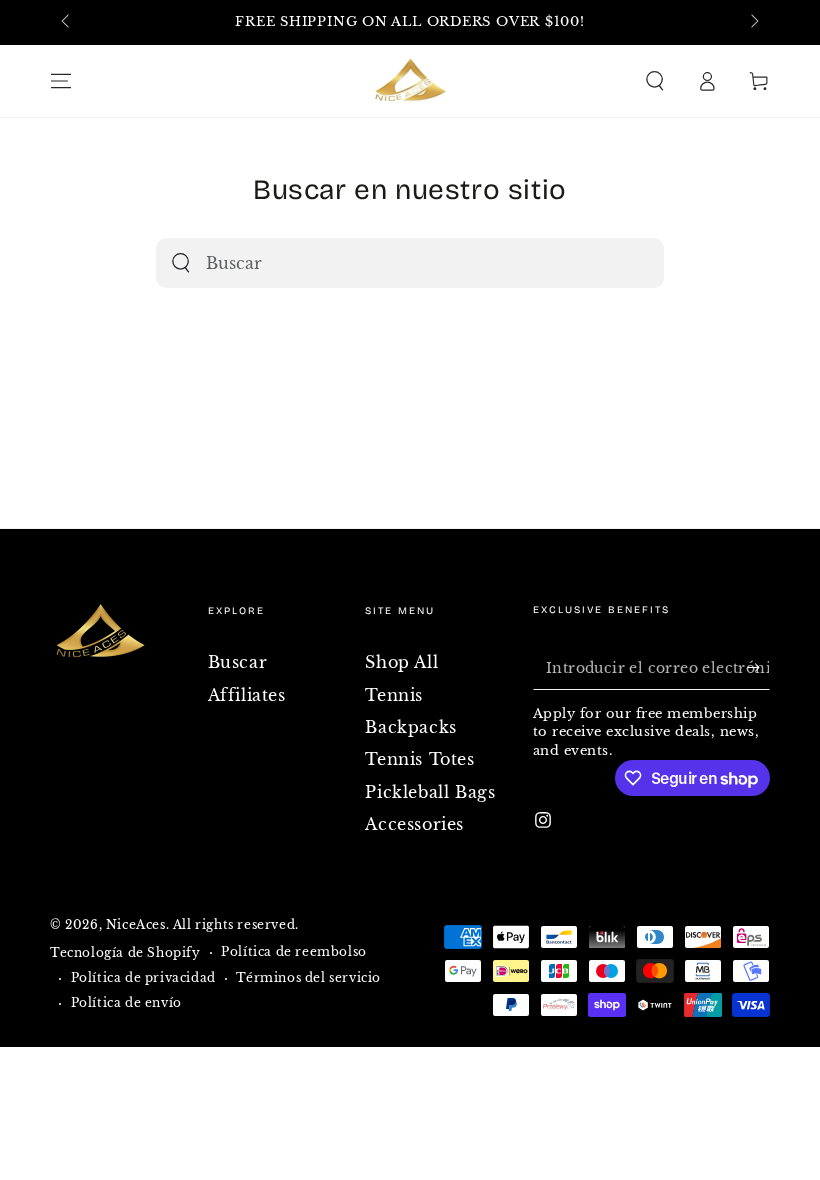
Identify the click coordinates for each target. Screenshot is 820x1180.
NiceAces (136, 924)
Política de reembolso (294, 951)
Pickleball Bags (430, 792)
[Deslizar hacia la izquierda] (67, 23)
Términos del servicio (308, 977)
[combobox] (383, 263)
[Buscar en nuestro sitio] (181, 263)
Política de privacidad (143, 977)
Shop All (401, 662)
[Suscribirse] (758, 667)
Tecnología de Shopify (125, 952)
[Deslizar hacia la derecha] (753, 23)
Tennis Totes (419, 759)
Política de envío (126, 1002)
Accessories (414, 824)
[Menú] (61, 81)
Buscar (238, 662)
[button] (655, 81)
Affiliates (247, 695)
